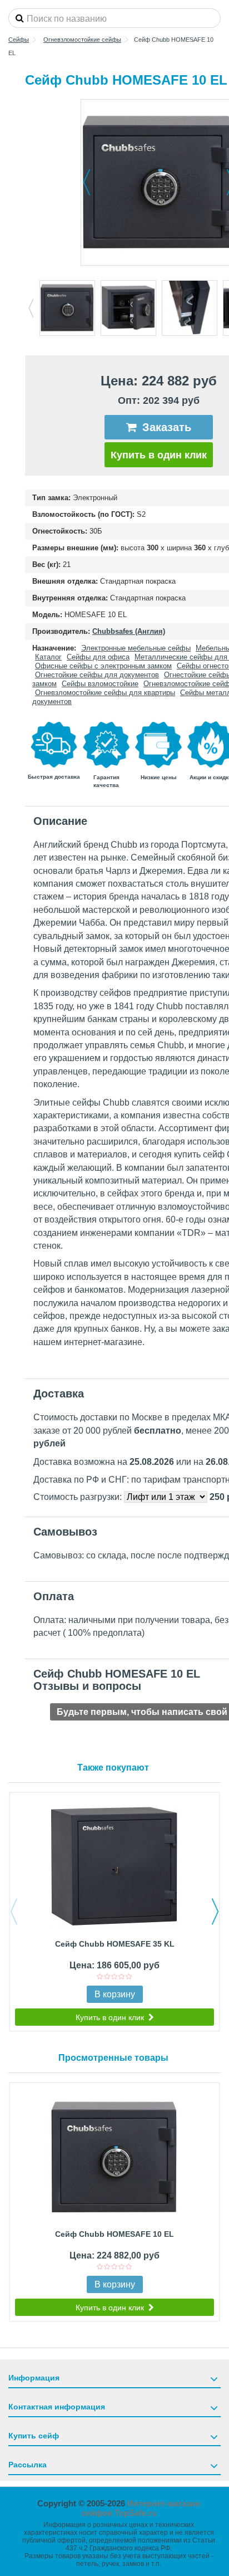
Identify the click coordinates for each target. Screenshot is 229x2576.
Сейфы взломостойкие (100, 684)
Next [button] (215, 1912)
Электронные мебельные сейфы (136, 648)
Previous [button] (31, 308)
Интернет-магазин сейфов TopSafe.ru (141, 2508)
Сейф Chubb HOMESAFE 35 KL (115, 1944)
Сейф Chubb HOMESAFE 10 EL (114, 2234)
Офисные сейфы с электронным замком (103, 666)
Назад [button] (87, 182)
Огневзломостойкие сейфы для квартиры (105, 693)
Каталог (48, 657)
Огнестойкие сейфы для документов (97, 675)
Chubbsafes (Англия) (129, 631)
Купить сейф (34, 2436)
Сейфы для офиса (98, 657)
